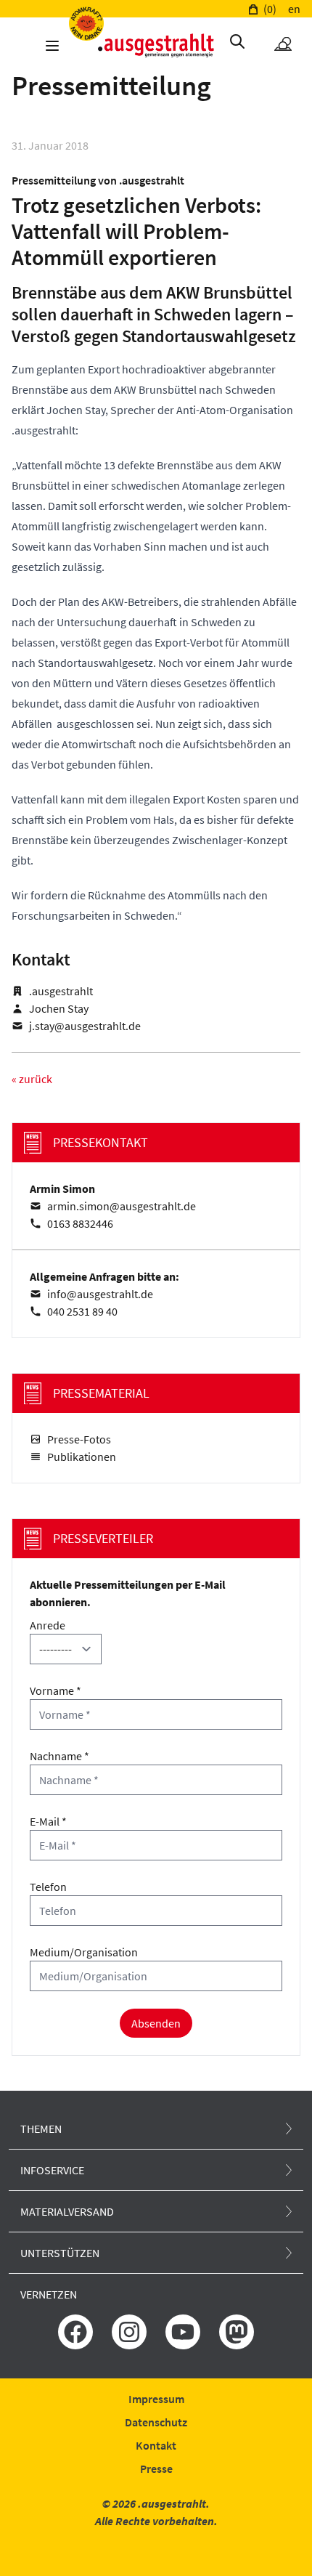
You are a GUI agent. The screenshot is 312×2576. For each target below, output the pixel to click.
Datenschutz (156, 2422)
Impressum (156, 2399)
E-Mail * (48, 1821)
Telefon (48, 1887)
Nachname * (59, 1756)
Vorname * (56, 1690)
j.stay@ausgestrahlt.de (85, 1026)
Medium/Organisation (84, 1952)
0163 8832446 (80, 1223)
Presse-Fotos (79, 1439)
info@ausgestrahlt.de (100, 1294)
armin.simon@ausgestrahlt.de (122, 1206)
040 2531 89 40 (82, 1311)
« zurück (32, 1079)
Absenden (156, 2023)
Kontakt (156, 2445)
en (294, 9)
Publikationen (82, 1457)
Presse (156, 2468)
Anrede (48, 1625)
